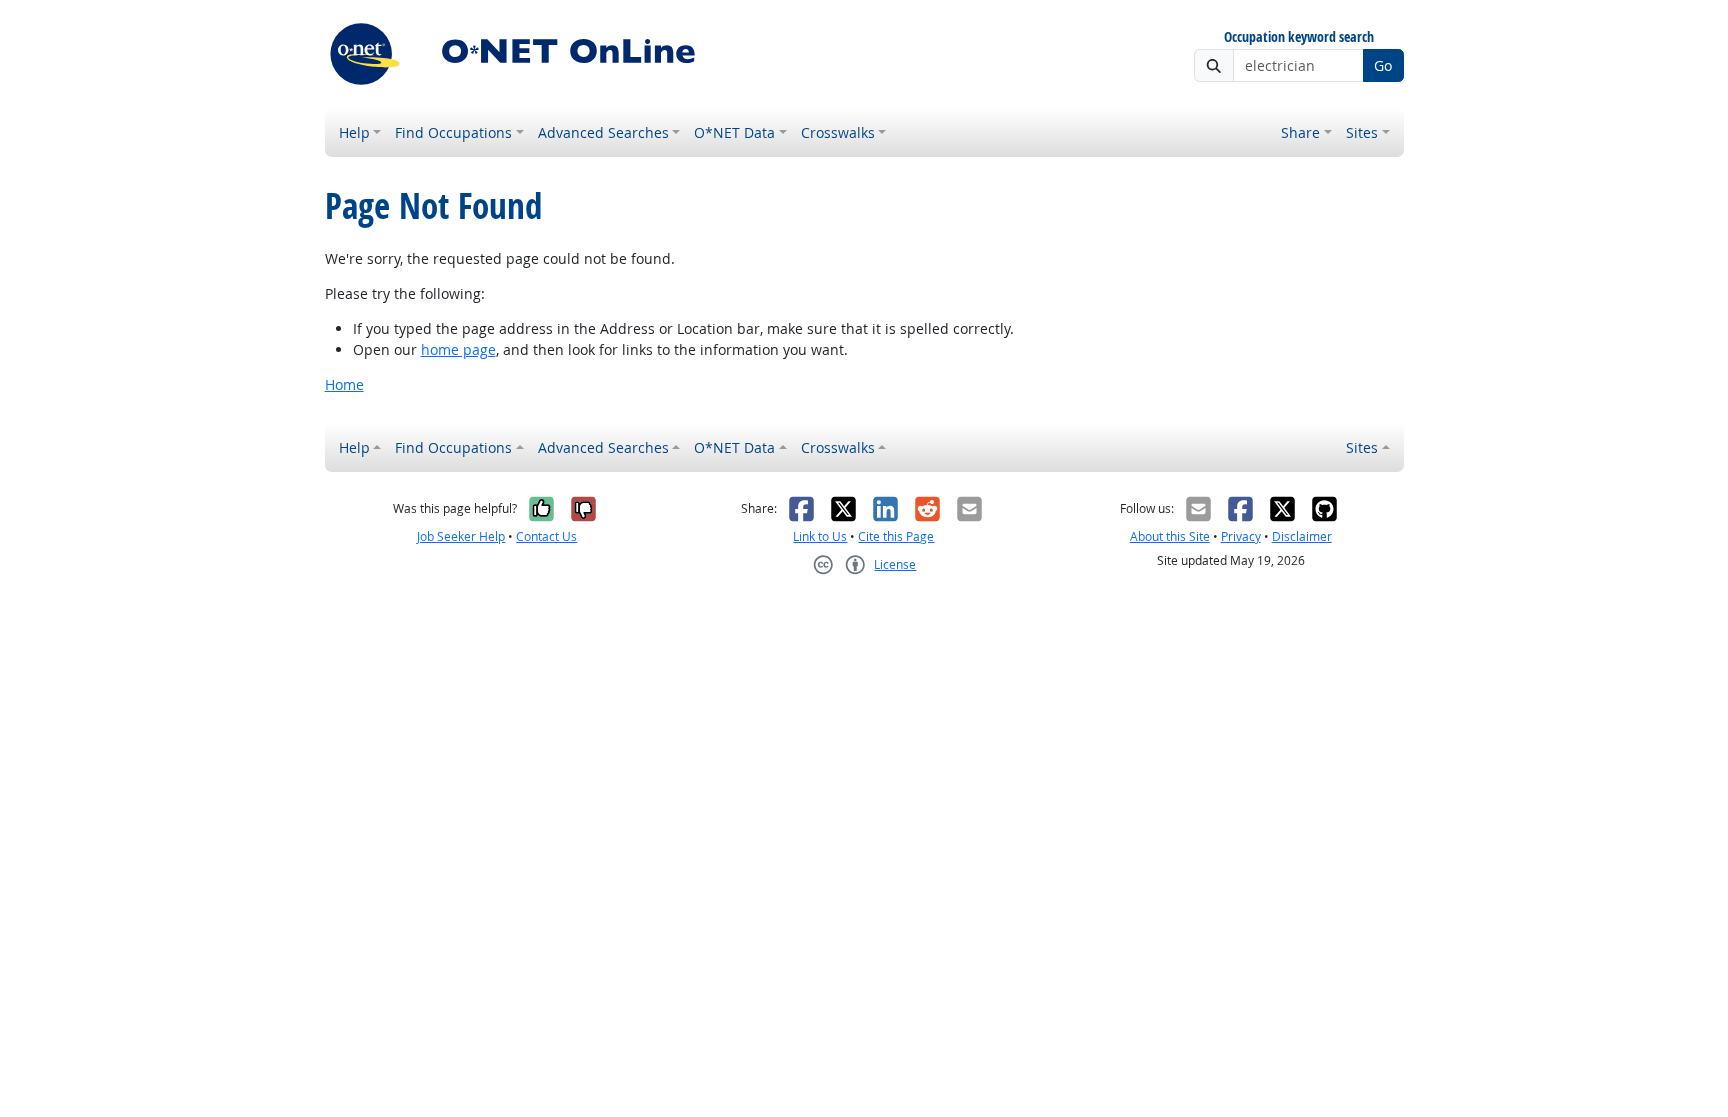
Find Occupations (453, 132)
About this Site (1170, 536)
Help (354, 132)
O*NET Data (734, 132)
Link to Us (820, 536)
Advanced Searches (603, 132)
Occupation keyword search (1299, 37)
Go (1383, 65)
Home (344, 384)
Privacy (1241, 536)
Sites (1362, 132)
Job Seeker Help (461, 536)
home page (458, 349)
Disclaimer (1302, 536)
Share (1300, 132)
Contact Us (546, 536)
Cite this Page (896, 536)
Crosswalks (838, 132)
